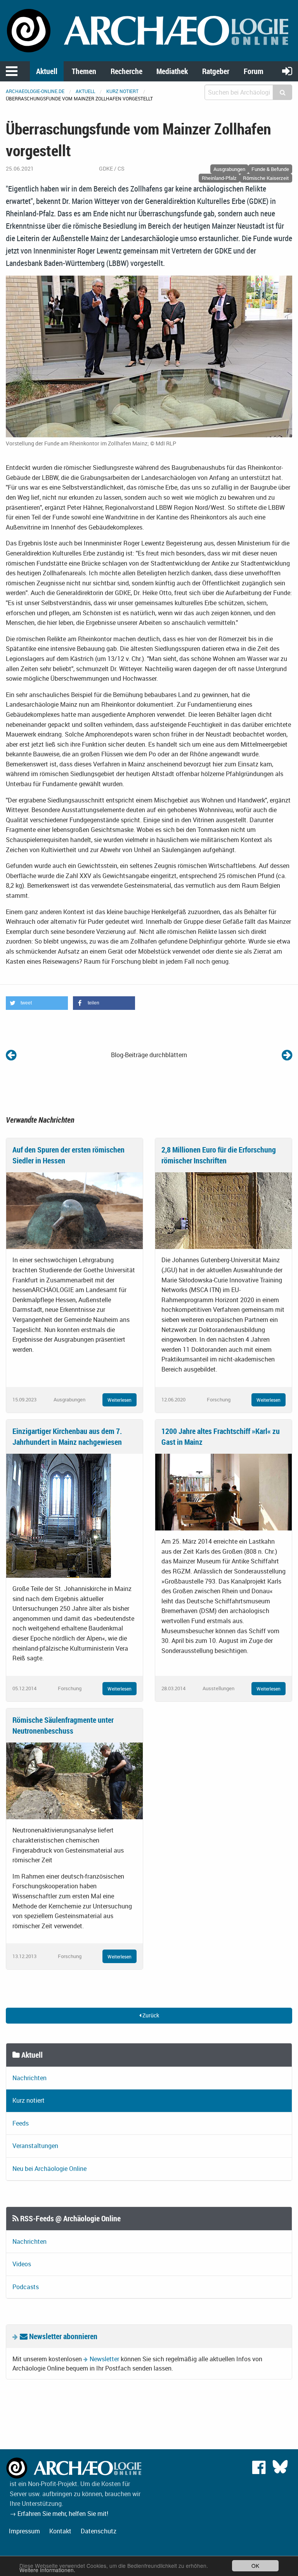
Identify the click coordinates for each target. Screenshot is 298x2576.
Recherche (126, 71)
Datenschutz (99, 2531)
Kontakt (60, 2531)
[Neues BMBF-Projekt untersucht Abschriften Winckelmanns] (11, 1055)
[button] (37, 1003)
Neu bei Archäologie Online (49, 2169)
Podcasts (26, 2287)
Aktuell (47, 71)
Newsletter (104, 2359)
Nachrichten (29, 2078)
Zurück (150, 2015)
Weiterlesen (120, 1400)
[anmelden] (287, 71)
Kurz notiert (122, 91)
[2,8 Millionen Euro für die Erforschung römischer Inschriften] (223, 1210)
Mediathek (172, 71)
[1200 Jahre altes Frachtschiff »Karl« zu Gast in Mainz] (223, 1491)
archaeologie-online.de (35, 91)
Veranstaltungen (35, 2146)
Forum (254, 71)
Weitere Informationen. (47, 2570)
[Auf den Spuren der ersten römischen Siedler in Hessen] (74, 1210)
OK (255, 2566)
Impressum (24, 2531)
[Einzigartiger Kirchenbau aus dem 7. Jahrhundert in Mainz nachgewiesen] (59, 1515)
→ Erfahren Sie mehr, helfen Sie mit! (59, 2514)
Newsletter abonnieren (62, 2336)
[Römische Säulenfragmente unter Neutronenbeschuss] (74, 1780)
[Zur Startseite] (149, 30)
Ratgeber (216, 71)
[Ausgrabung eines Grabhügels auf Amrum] (287, 1055)
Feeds (21, 2123)
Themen (84, 71)
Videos (22, 2264)
